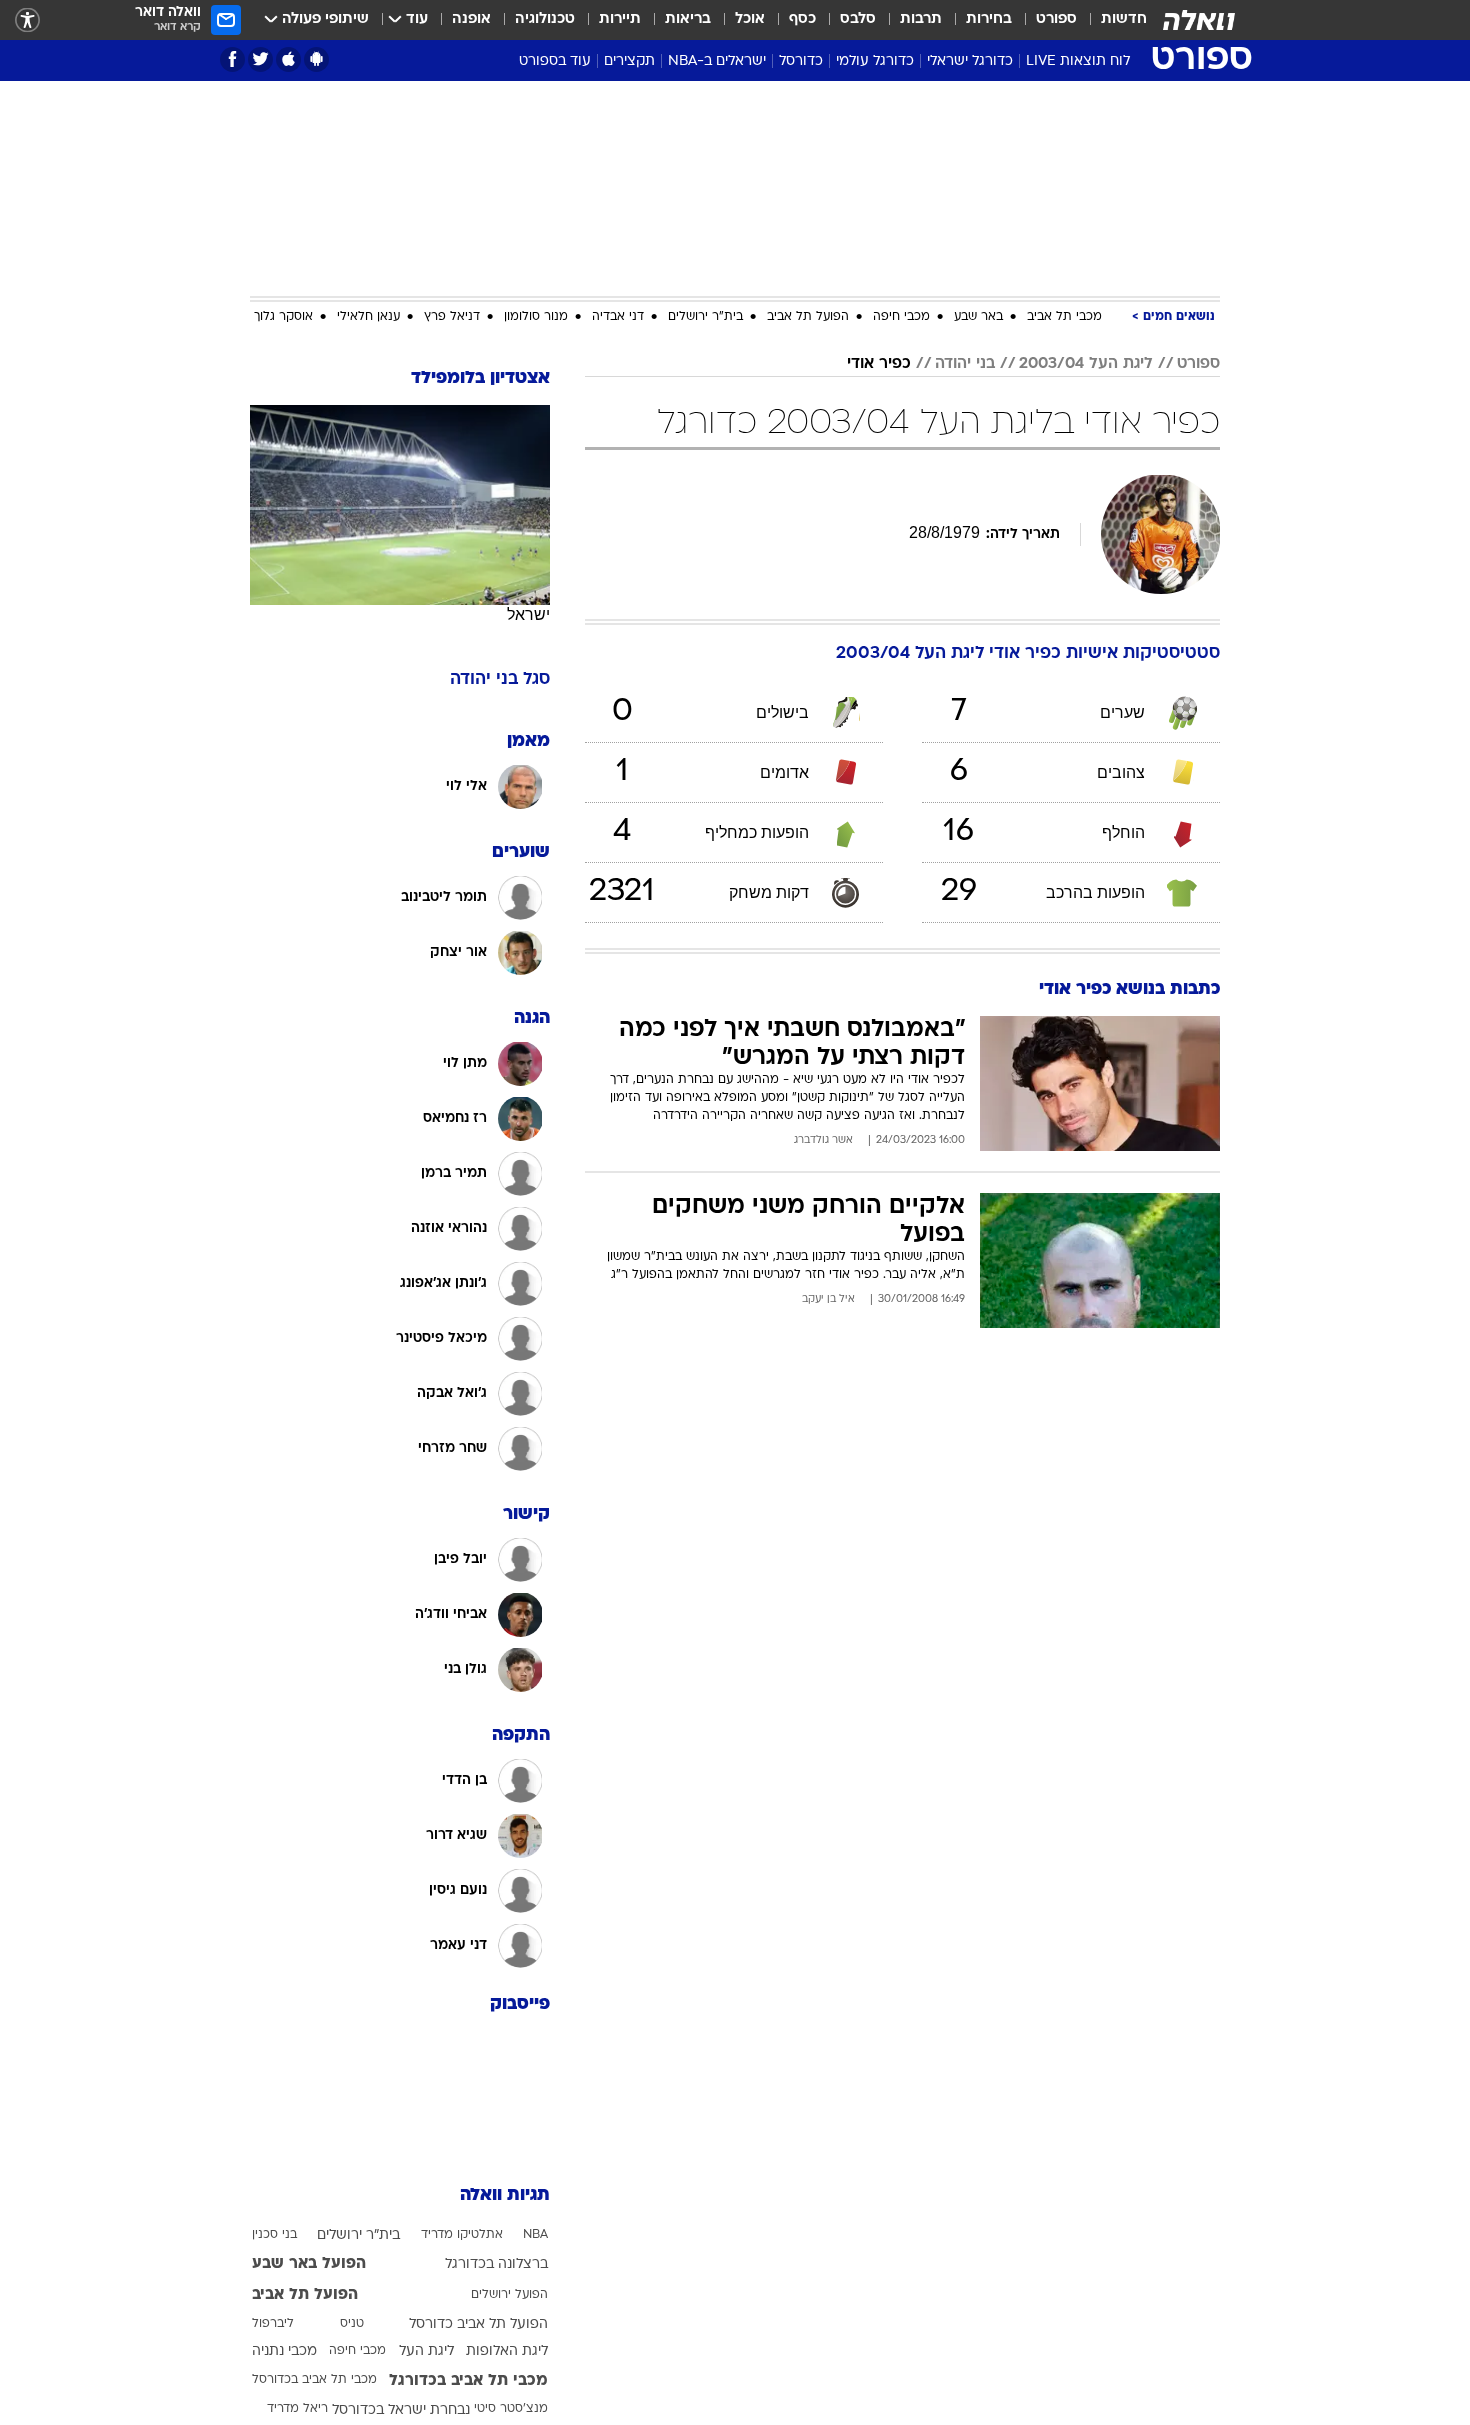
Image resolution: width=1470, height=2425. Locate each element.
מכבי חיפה (901, 317)
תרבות (921, 19)
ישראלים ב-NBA (717, 61)
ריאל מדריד (297, 2409)
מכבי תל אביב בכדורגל (468, 2381)
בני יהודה (965, 364)
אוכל (750, 19)
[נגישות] (27, 20)
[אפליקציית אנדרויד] (316, 59)
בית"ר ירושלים (705, 317)
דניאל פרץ (452, 317)
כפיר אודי (879, 364)
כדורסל (801, 61)
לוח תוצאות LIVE (1078, 61)
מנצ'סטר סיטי (511, 2409)
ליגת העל (426, 2351)
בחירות (989, 19)
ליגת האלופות (507, 2351)
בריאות (688, 19)
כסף (802, 19)
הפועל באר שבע (309, 2264)
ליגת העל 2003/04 (1086, 364)
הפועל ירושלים (509, 2295)
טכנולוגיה (545, 19)
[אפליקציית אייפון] (288, 59)
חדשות (1124, 19)
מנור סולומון (536, 317)
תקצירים (629, 61)
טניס (352, 2324)
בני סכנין (274, 2235)
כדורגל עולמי (875, 61)
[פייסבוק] (232, 59)
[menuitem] (1112, 20)
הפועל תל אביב (808, 317)
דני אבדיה (618, 317)
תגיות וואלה (505, 2195)
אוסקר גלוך (283, 317)
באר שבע (978, 317)
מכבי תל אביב (1064, 317)
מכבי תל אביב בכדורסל (314, 2380)
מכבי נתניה (284, 2351)
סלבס (858, 19)
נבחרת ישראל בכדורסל (401, 2410)
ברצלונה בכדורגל (496, 2264)
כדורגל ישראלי (970, 61)
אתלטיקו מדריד (462, 2235)
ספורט (1056, 19)
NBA (535, 2235)
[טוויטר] (260, 59)
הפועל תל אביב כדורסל (478, 2324)
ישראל (528, 614)
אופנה (471, 19)
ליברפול (273, 2324)
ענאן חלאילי (368, 317)
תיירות (620, 19)
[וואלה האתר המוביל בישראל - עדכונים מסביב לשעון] (1199, 20)
